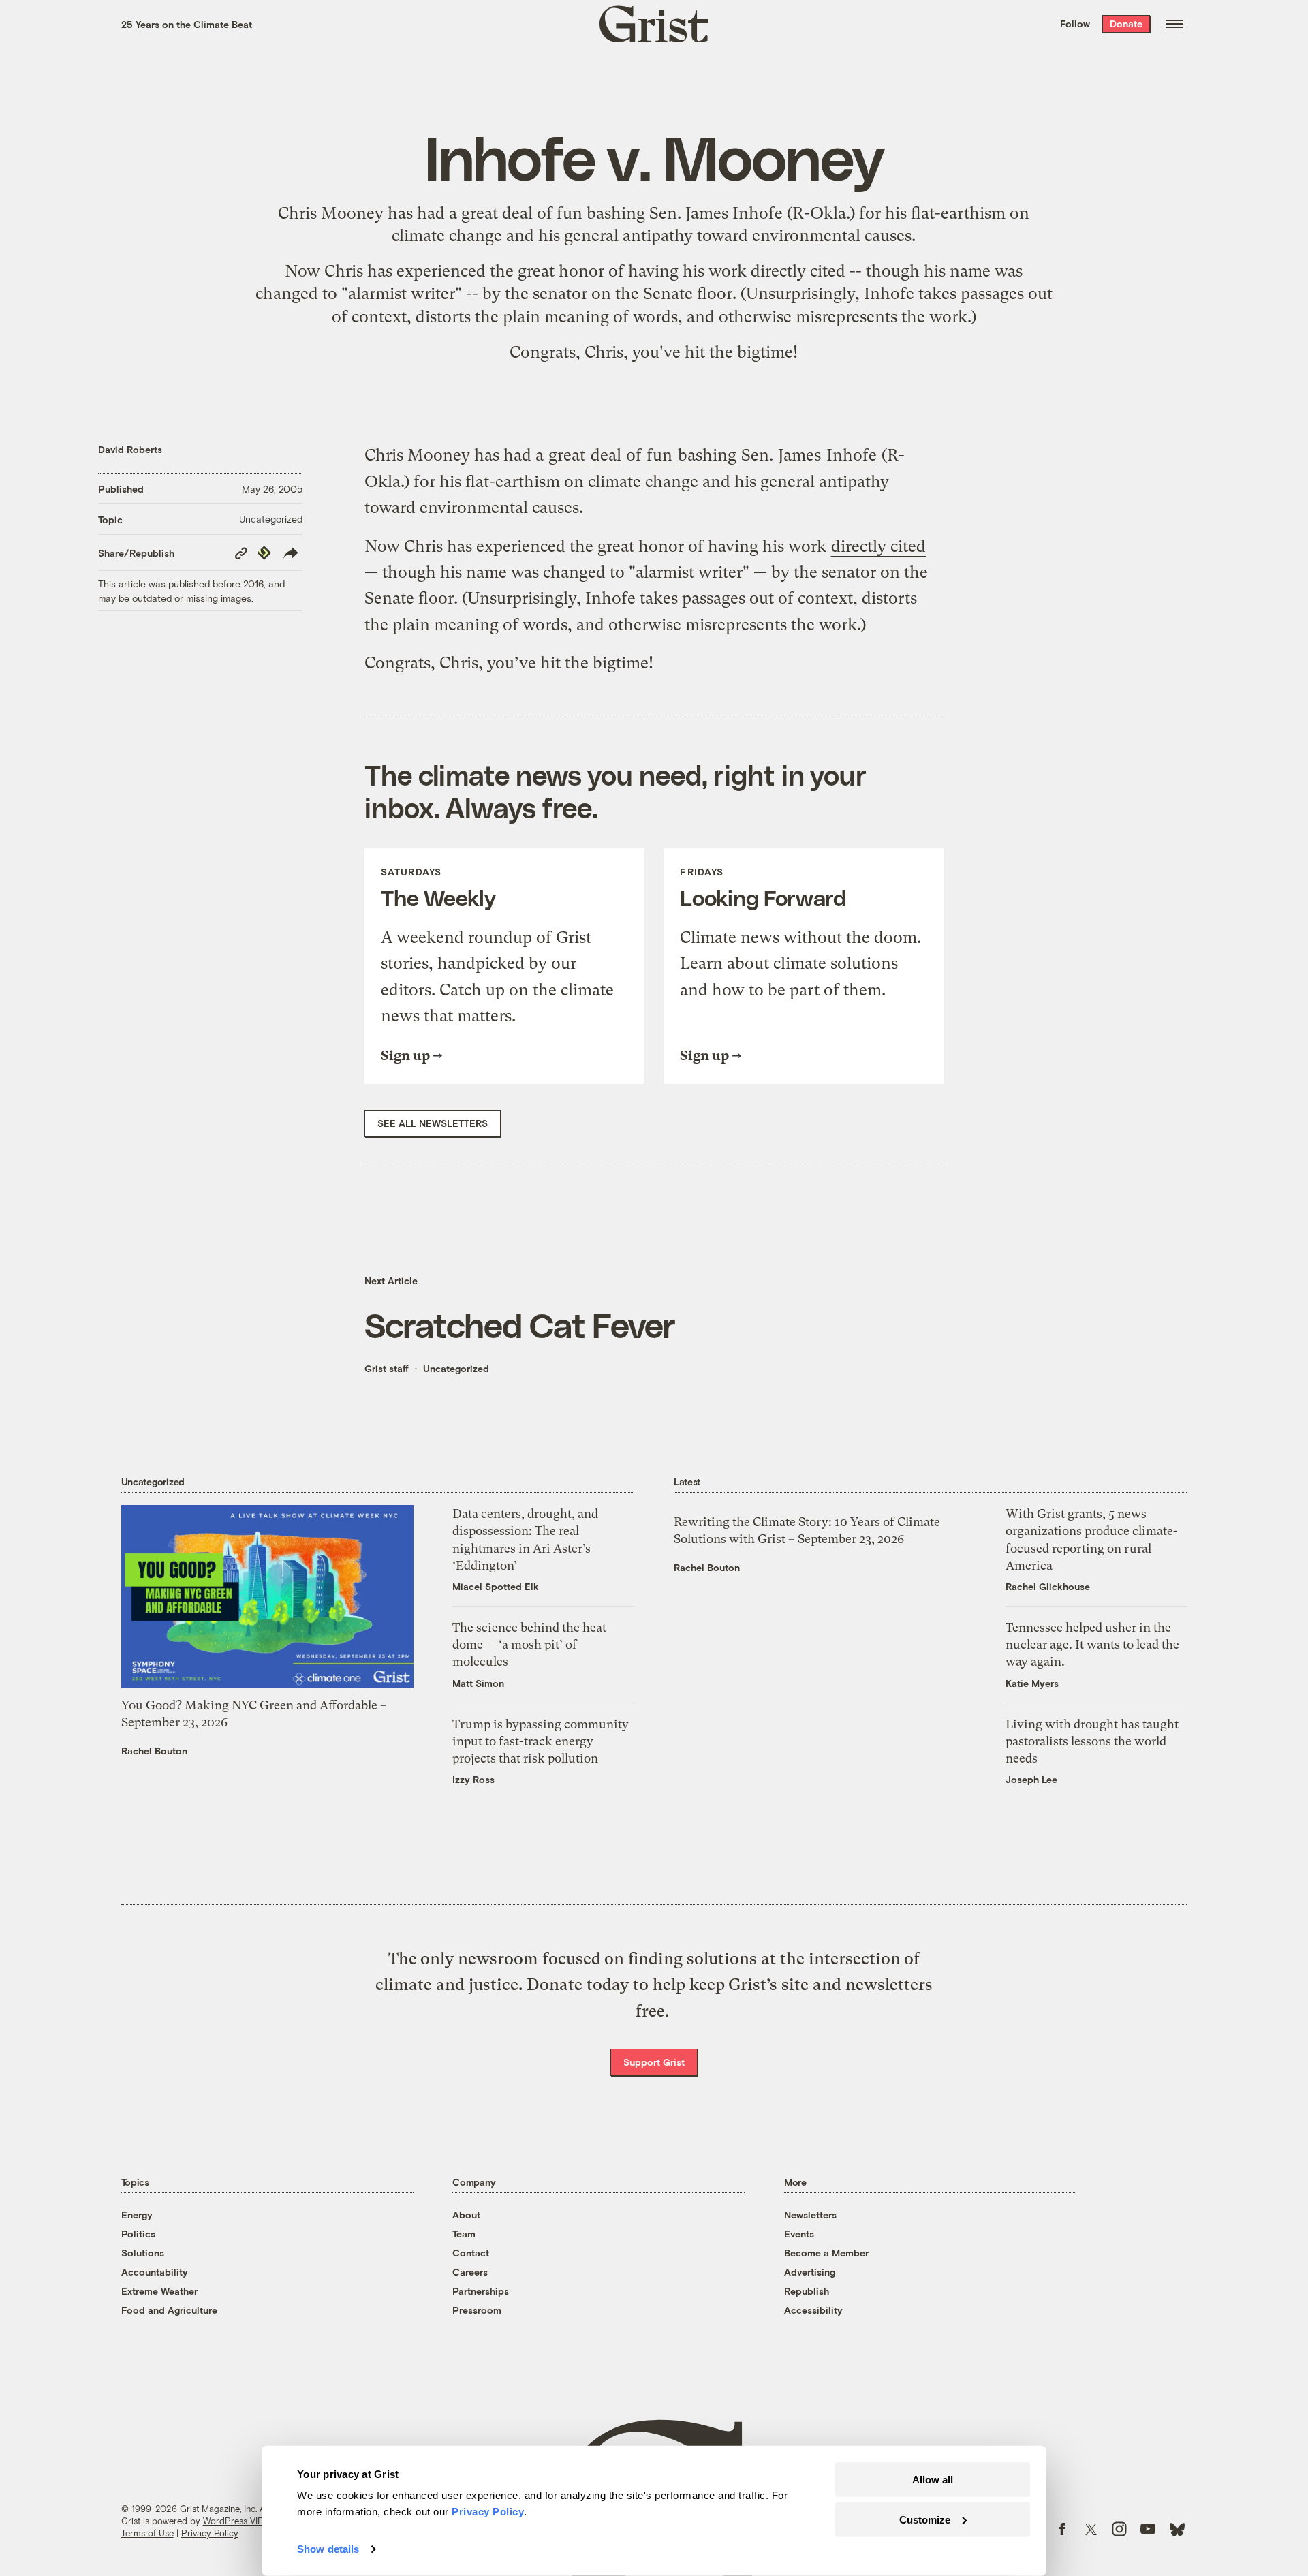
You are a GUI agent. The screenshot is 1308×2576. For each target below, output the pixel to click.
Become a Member (826, 2253)
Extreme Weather (159, 2291)
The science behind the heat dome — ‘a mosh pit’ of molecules (529, 1644)
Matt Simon (478, 1683)
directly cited (798, 271)
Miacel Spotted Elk (496, 1586)
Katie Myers (1032, 1683)
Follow (1075, 24)
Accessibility (813, 2310)
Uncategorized (271, 519)
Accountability (155, 2272)
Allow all (933, 2480)
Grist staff (387, 1368)
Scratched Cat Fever (520, 1324)
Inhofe (758, 213)
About (466, 2215)
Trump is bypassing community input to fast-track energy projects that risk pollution (541, 1741)
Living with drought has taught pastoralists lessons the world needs (1092, 1741)
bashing (616, 213)
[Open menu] (1174, 24)
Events (799, 2234)
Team (464, 2234)
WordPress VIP (233, 2521)
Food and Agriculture (169, 2310)
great (480, 213)
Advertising (810, 2272)
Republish (807, 2291)
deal (517, 213)
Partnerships (481, 2291)
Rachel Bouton (154, 1751)
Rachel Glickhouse (1048, 1586)
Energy (137, 2215)
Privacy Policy (210, 2533)
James (707, 213)
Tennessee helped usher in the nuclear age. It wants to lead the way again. (1092, 1644)
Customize (925, 2519)
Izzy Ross (473, 1779)
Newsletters (810, 2215)
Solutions (143, 2253)
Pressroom (477, 2310)
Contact (471, 2253)
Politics (138, 2234)
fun (570, 213)
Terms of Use (147, 2533)
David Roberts (130, 449)
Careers (470, 2272)
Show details (328, 2549)
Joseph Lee (1031, 1779)
